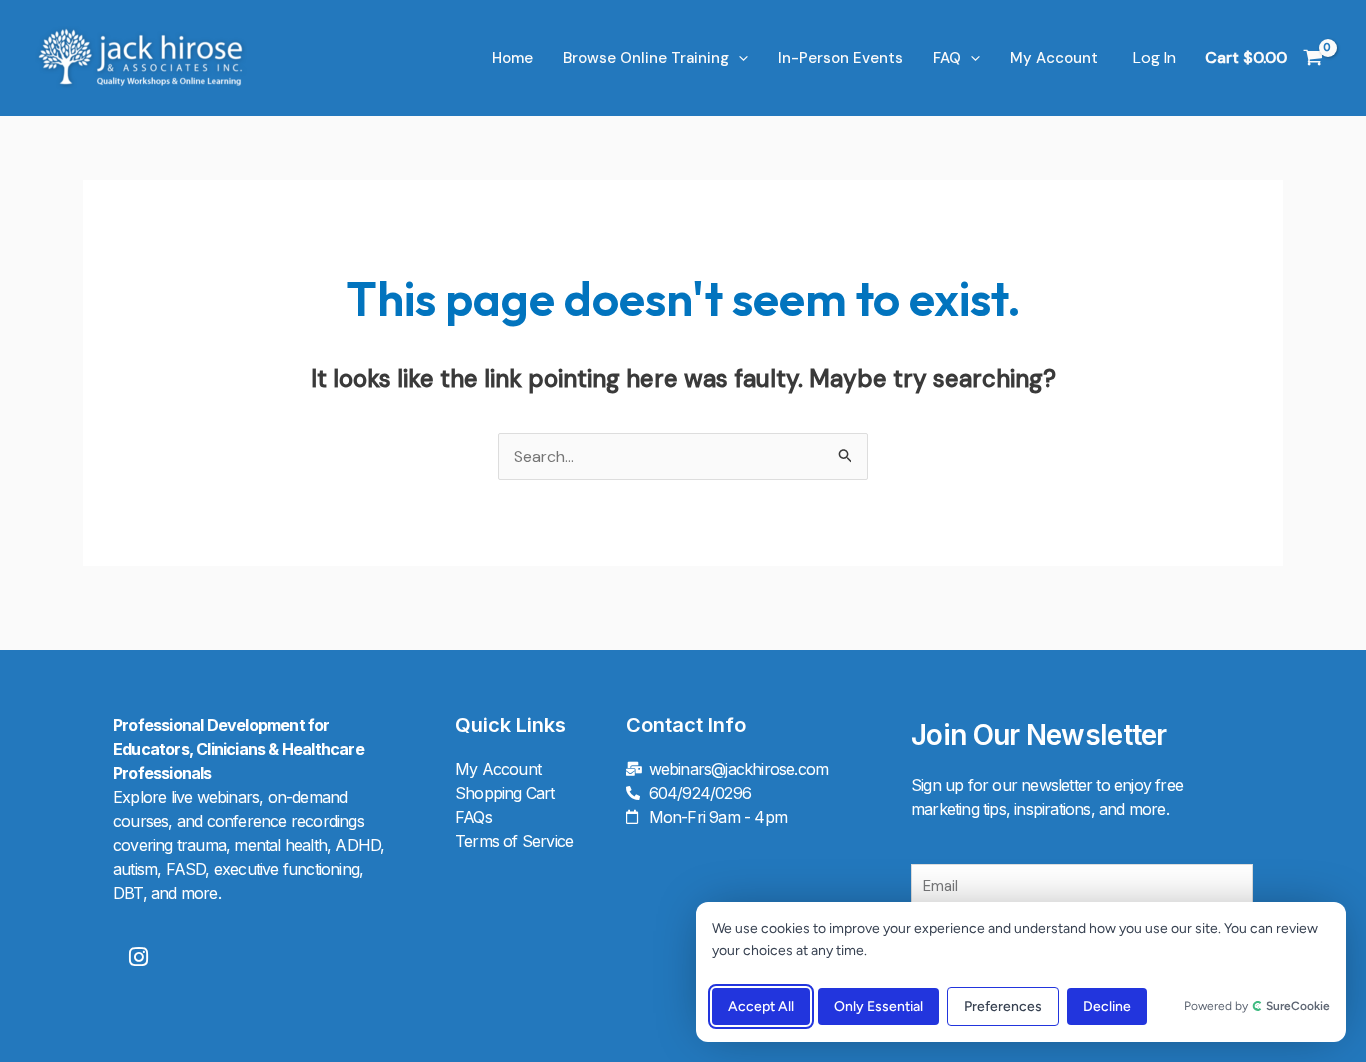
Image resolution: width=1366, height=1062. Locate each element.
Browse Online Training (646, 58)
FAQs (473, 817)
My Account (1054, 58)
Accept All (761, 1006)
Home (512, 58)
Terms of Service (514, 841)
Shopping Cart (505, 793)
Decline (1107, 1006)
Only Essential (878, 1006)
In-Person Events (840, 58)
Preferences (1003, 1006)
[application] (738, 58)
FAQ (947, 58)
